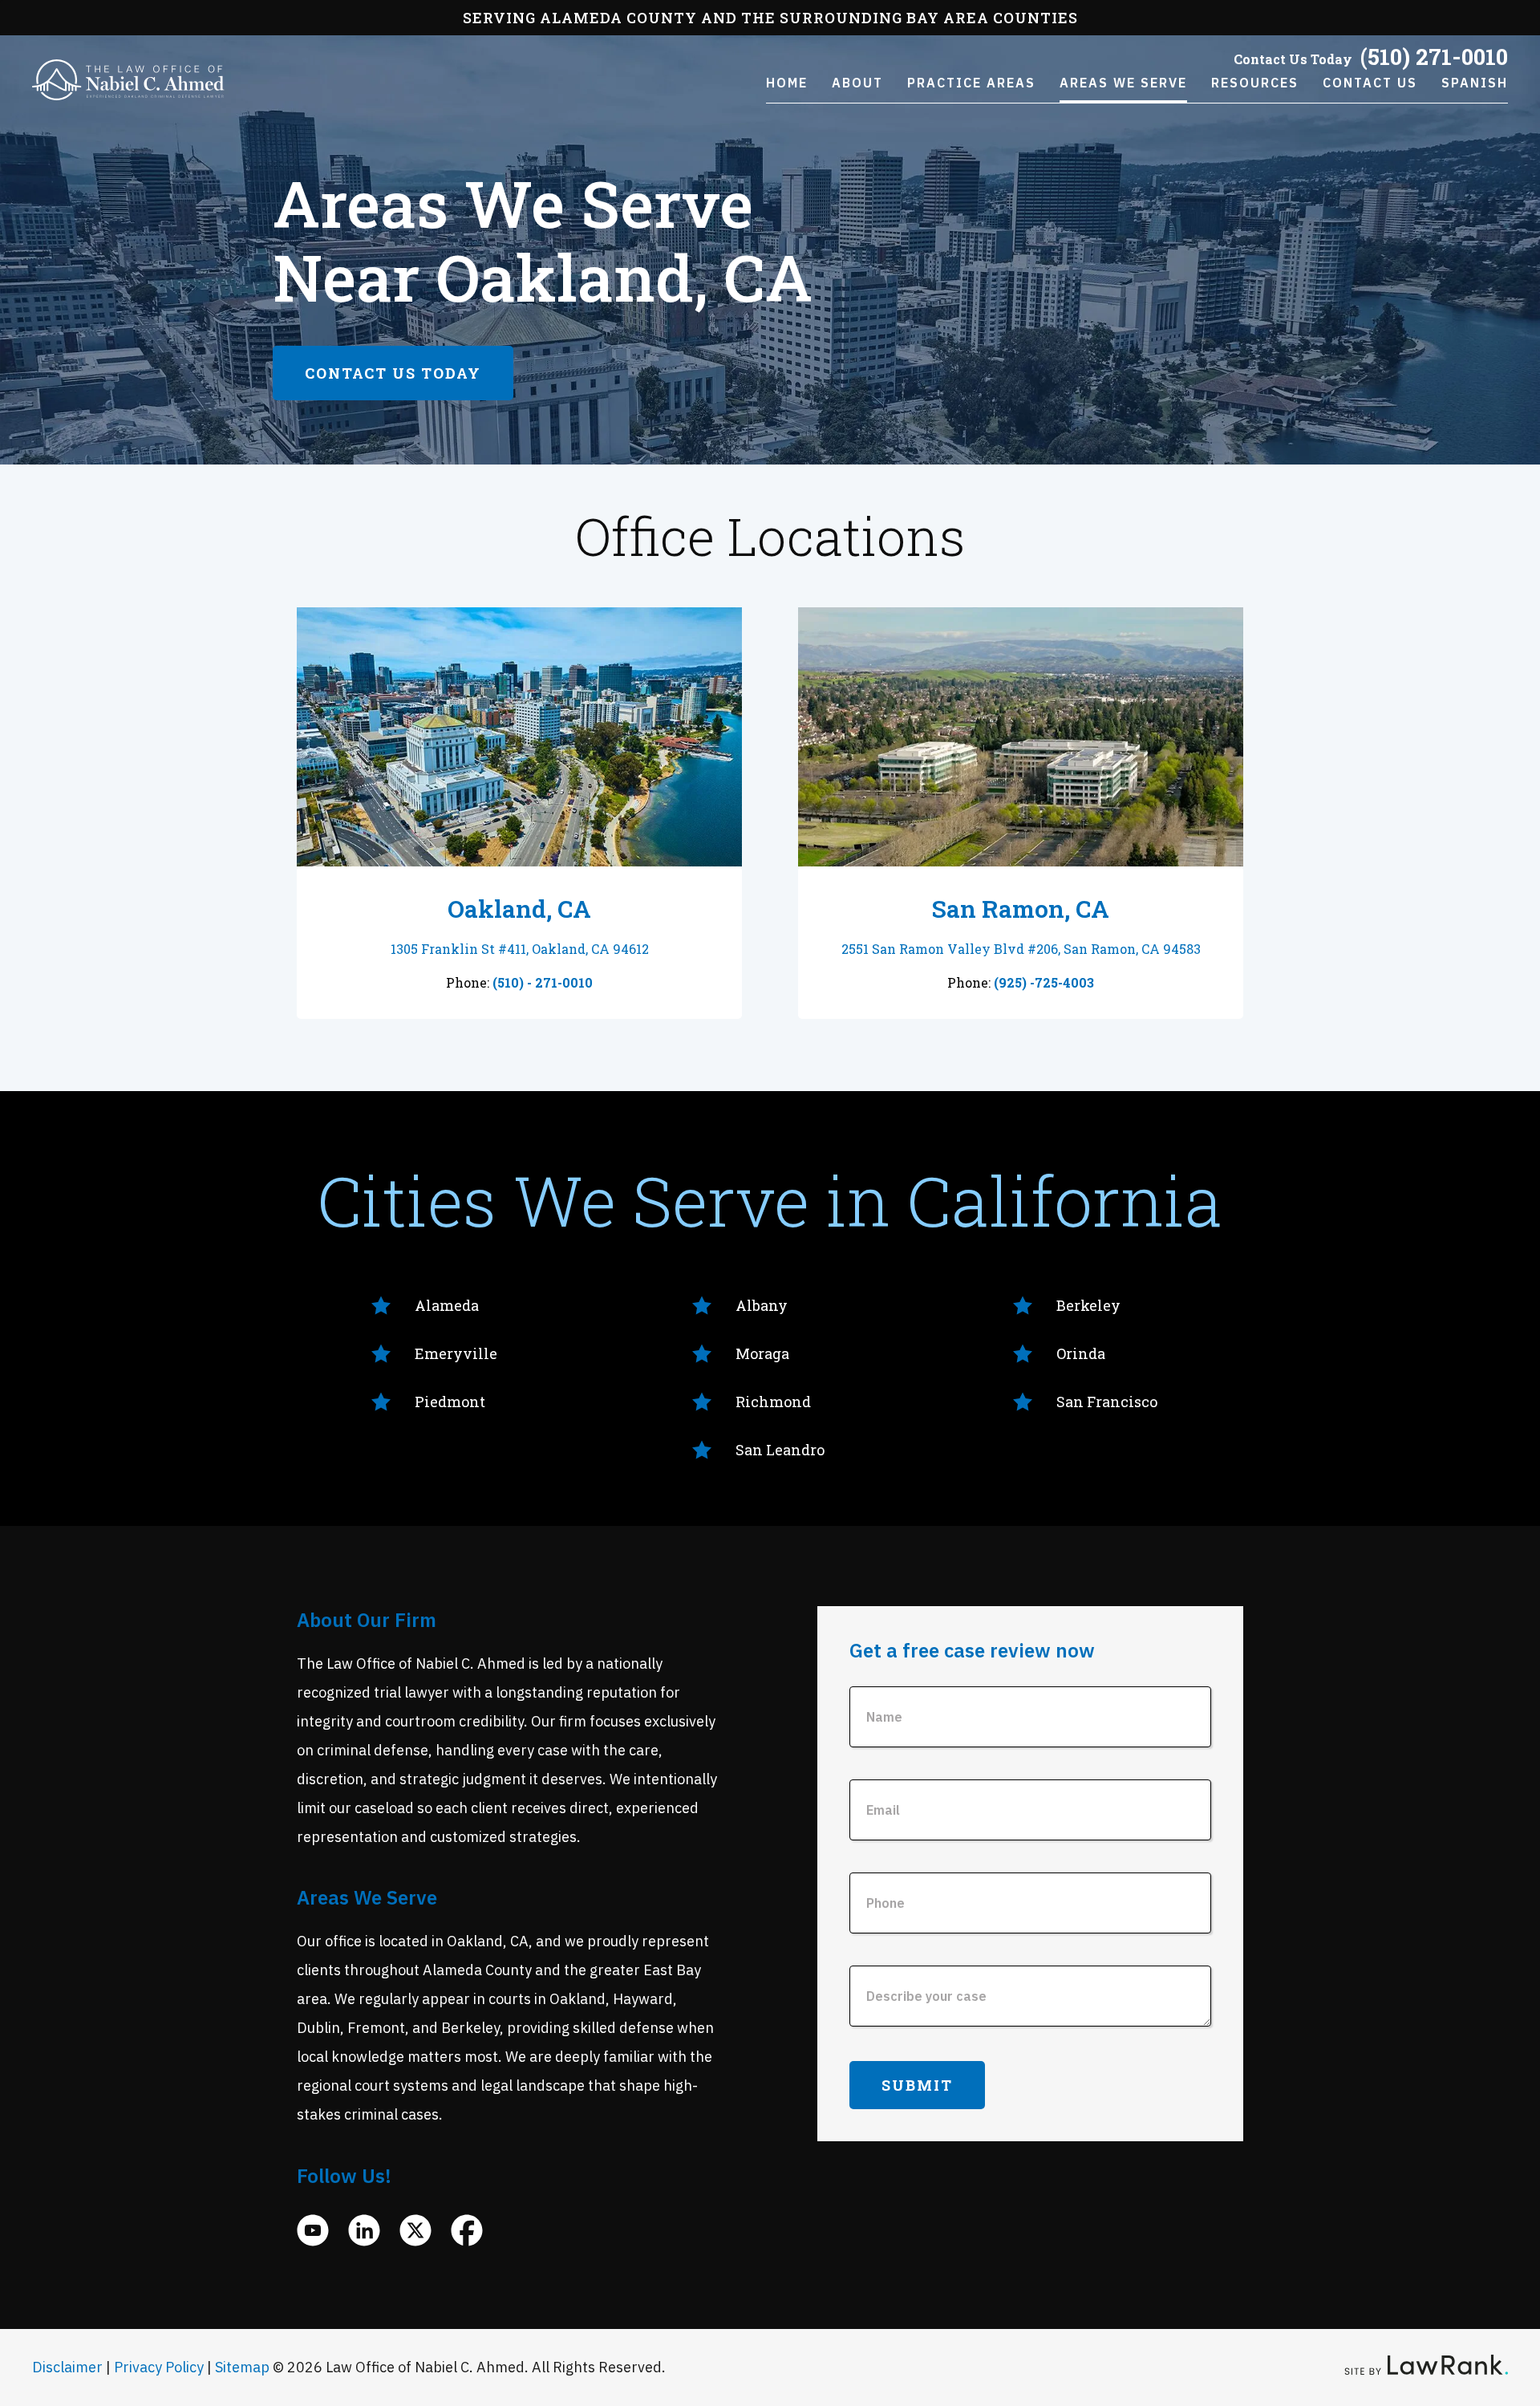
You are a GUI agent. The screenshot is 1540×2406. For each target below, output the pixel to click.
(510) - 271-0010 (543, 982)
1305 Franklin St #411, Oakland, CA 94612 (520, 949)
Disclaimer (67, 2367)
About (857, 83)
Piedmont (450, 1402)
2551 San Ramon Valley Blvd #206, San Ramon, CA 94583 (1021, 949)
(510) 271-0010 (1434, 57)
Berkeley (1088, 1305)
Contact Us (1370, 83)
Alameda (447, 1305)
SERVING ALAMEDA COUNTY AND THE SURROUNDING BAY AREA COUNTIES (770, 18)
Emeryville (456, 1353)
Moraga (762, 1353)
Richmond (773, 1402)
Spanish (1475, 83)
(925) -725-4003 (1044, 982)
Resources (1255, 83)
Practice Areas (971, 83)
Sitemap (242, 2367)
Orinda (1081, 1353)
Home (787, 83)
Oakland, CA (519, 909)
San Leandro (780, 1450)
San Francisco (1107, 1402)
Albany (762, 1305)
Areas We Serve (1123, 83)
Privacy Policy (159, 2367)
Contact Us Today (393, 373)
